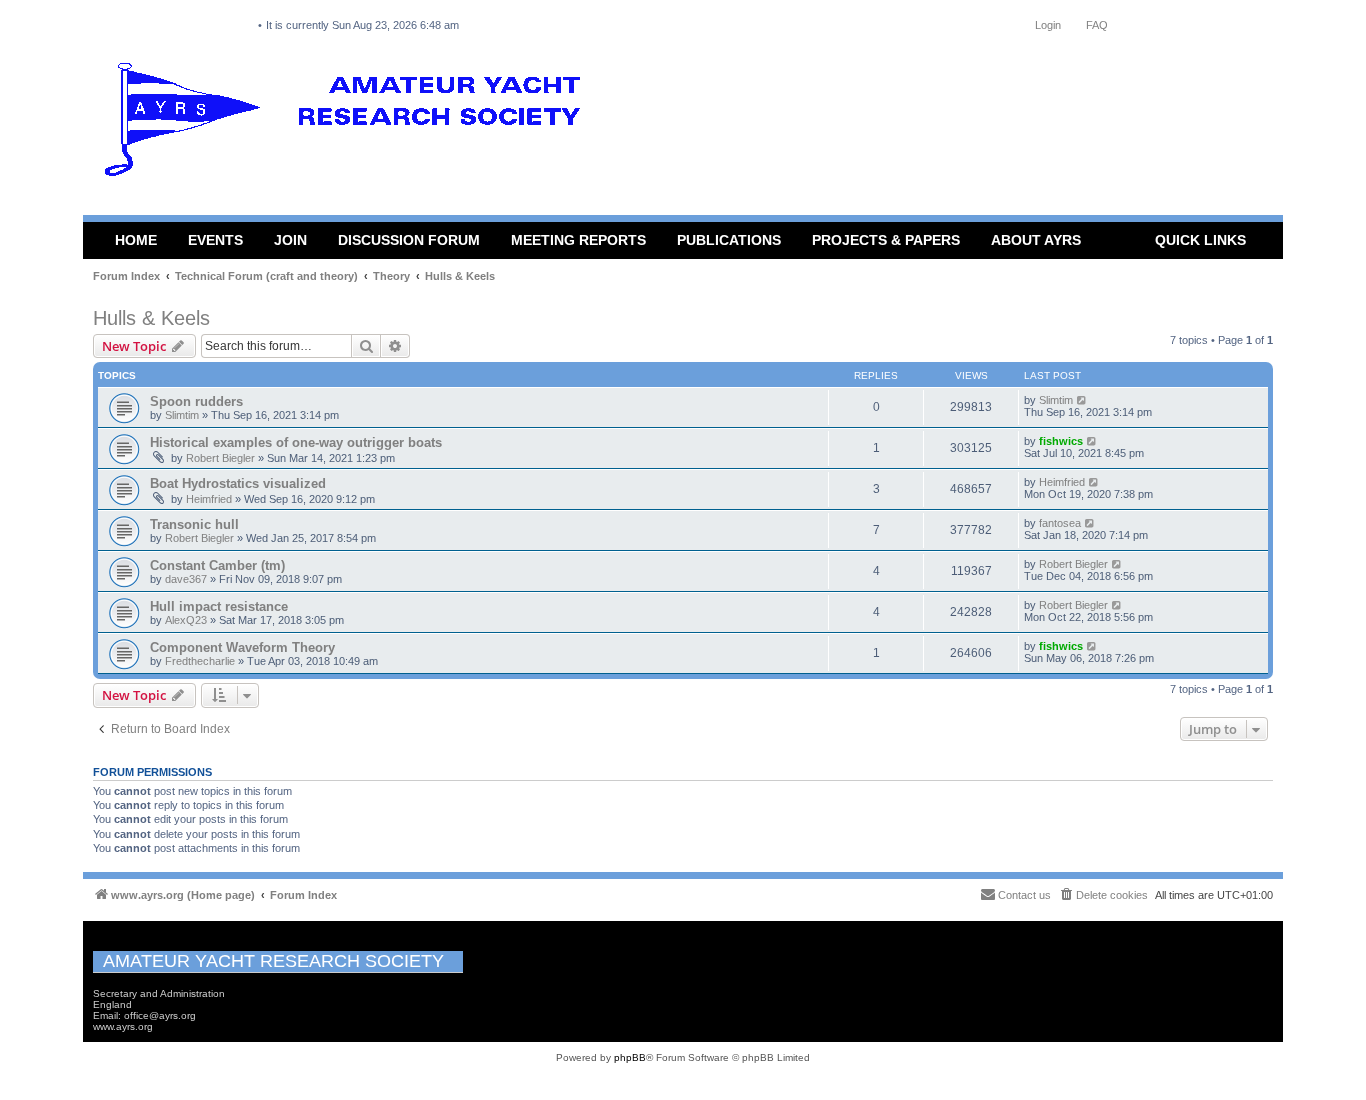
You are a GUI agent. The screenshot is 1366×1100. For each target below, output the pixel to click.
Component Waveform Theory (242, 647)
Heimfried (209, 499)
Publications (729, 240)
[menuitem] (1103, 895)
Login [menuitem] (1048, 25)
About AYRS (1036, 240)
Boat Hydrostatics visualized (238, 483)
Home (136, 240)
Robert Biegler (220, 458)
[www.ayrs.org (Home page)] (349, 124)
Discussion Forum (409, 240)
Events (215, 240)
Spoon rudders (196, 401)
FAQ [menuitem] (1097, 25)
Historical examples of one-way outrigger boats (296, 442)
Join (290, 240)
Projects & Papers (886, 240)
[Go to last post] (1082, 400)
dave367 (186, 579)
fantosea (1060, 523)
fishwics (1061, 441)
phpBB (630, 1057)
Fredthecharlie (200, 661)
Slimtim (182, 415)
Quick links (1200, 240)
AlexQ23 (186, 620)
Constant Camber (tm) (217, 565)
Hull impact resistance (219, 606)
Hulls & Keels (151, 318)
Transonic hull (194, 524)
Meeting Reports (578, 240)
